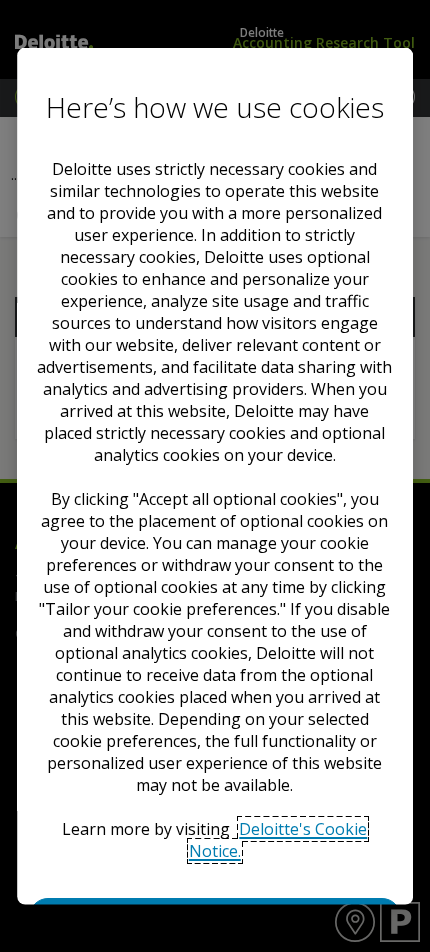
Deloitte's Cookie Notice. (278, 840)
